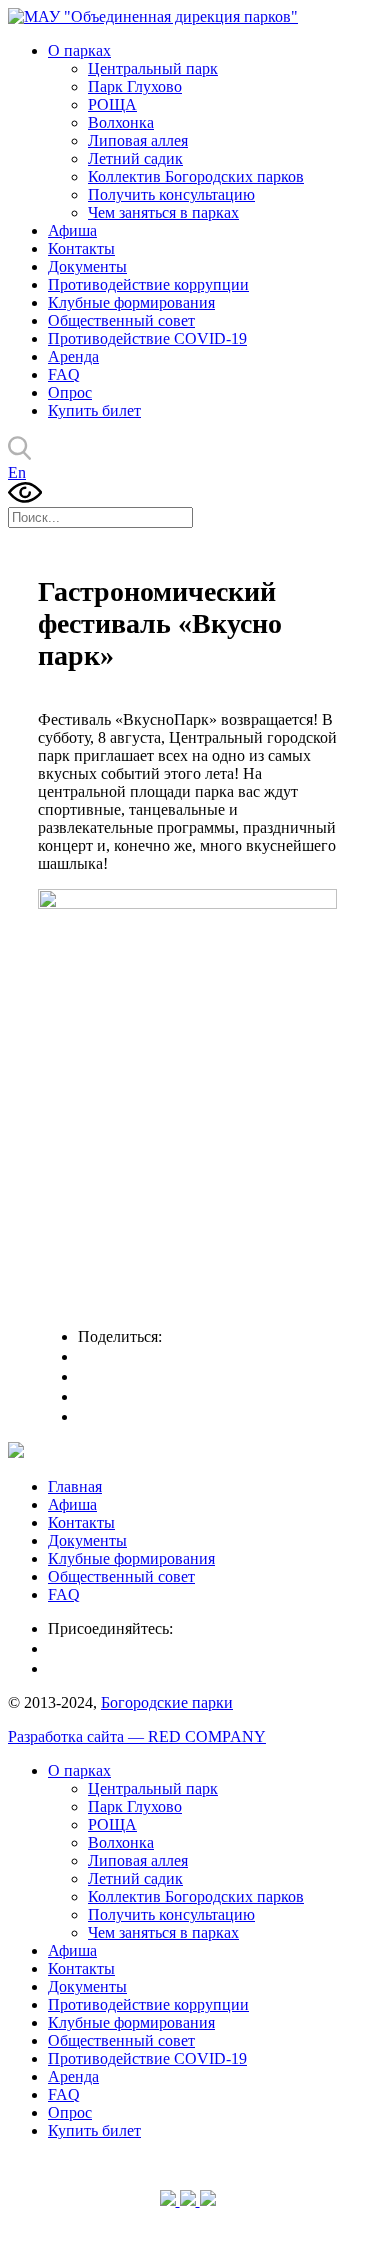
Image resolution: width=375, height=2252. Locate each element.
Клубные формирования (131, 302)
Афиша (72, 230)
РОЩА (112, 104)
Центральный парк (153, 68)
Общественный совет (121, 320)
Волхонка (121, 122)
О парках (79, 50)
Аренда (73, 356)
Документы (87, 266)
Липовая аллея (138, 140)
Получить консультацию (171, 194)
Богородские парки (167, 1702)
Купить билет (94, 410)
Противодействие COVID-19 (147, 338)
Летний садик (135, 158)
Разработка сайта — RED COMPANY (137, 1736)
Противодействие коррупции (148, 284)
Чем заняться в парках (163, 212)
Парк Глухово (135, 86)
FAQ (64, 374)
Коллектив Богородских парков (196, 176)
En (17, 472)
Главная (75, 1486)
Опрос (70, 392)
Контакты (81, 248)
